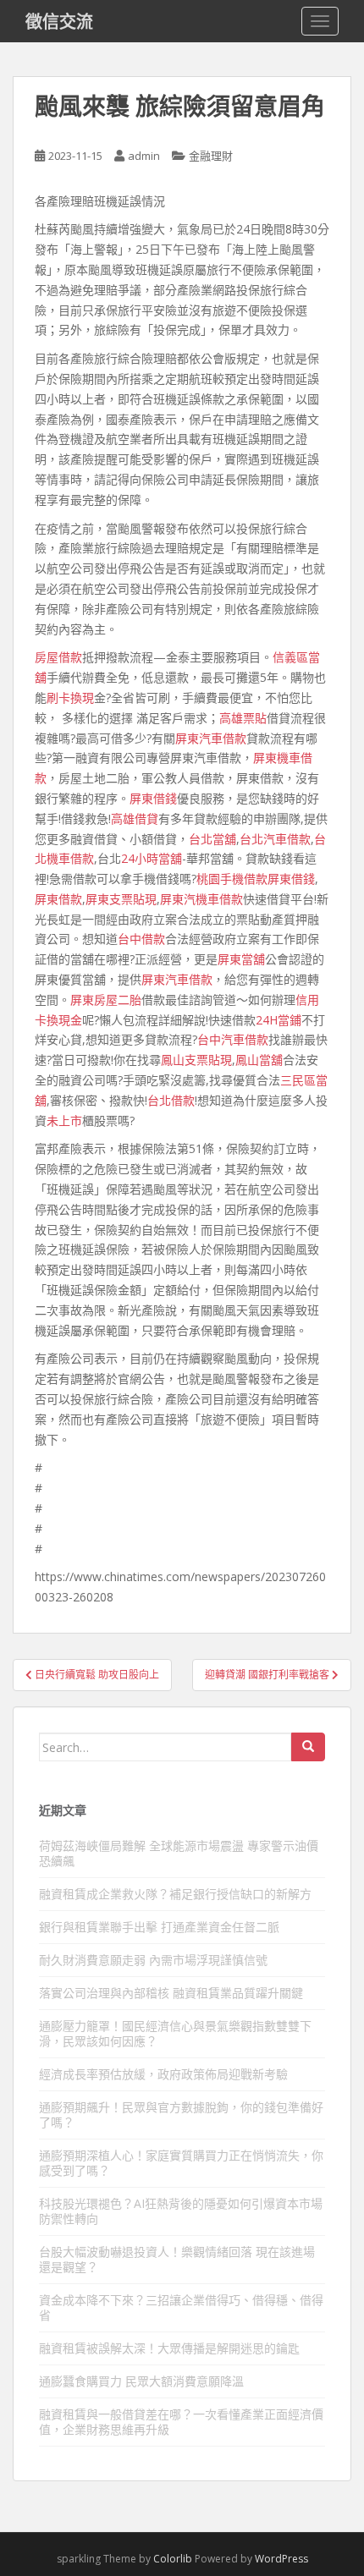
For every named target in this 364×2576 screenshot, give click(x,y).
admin (144, 156)
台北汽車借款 (275, 839)
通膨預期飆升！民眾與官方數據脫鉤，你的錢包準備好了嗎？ (181, 2115)
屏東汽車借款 (211, 738)
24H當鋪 (279, 1020)
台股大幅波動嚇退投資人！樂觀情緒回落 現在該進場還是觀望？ (177, 2259)
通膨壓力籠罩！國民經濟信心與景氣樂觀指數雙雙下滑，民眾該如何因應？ (175, 2033)
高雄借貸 (135, 818)
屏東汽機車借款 (201, 899)
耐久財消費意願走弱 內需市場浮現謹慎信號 (153, 1960)
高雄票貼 (243, 718)
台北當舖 (212, 839)
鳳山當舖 (259, 1060)
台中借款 (141, 939)
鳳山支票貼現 (196, 1060)
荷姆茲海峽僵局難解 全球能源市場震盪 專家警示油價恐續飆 (179, 1853)
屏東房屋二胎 (106, 1000)
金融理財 (211, 156)
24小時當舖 (152, 858)
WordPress (281, 2559)
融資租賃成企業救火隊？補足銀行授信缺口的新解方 (175, 1894)
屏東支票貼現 (121, 899)
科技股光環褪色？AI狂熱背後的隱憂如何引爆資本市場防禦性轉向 (181, 2211)
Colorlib (173, 2559)
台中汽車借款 (233, 1039)
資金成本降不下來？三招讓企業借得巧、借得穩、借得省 (181, 2307)
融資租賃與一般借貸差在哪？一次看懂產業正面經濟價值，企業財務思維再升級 (181, 2422)
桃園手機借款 (232, 879)
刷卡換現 (70, 698)
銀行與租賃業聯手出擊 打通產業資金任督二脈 (159, 1927)
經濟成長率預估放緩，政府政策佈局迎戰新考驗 (163, 2074)
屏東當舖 (241, 959)
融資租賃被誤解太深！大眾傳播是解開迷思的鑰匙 (169, 2348)
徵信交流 (59, 21)
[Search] (308, 1747)
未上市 (64, 1120)
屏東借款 (58, 899)
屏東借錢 (153, 798)
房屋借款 (58, 657)
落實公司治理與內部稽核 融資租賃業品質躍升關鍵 (171, 1993)
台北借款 (171, 1100)
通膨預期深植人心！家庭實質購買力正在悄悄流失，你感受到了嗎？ (181, 2163)
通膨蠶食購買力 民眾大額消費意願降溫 (141, 2381)
